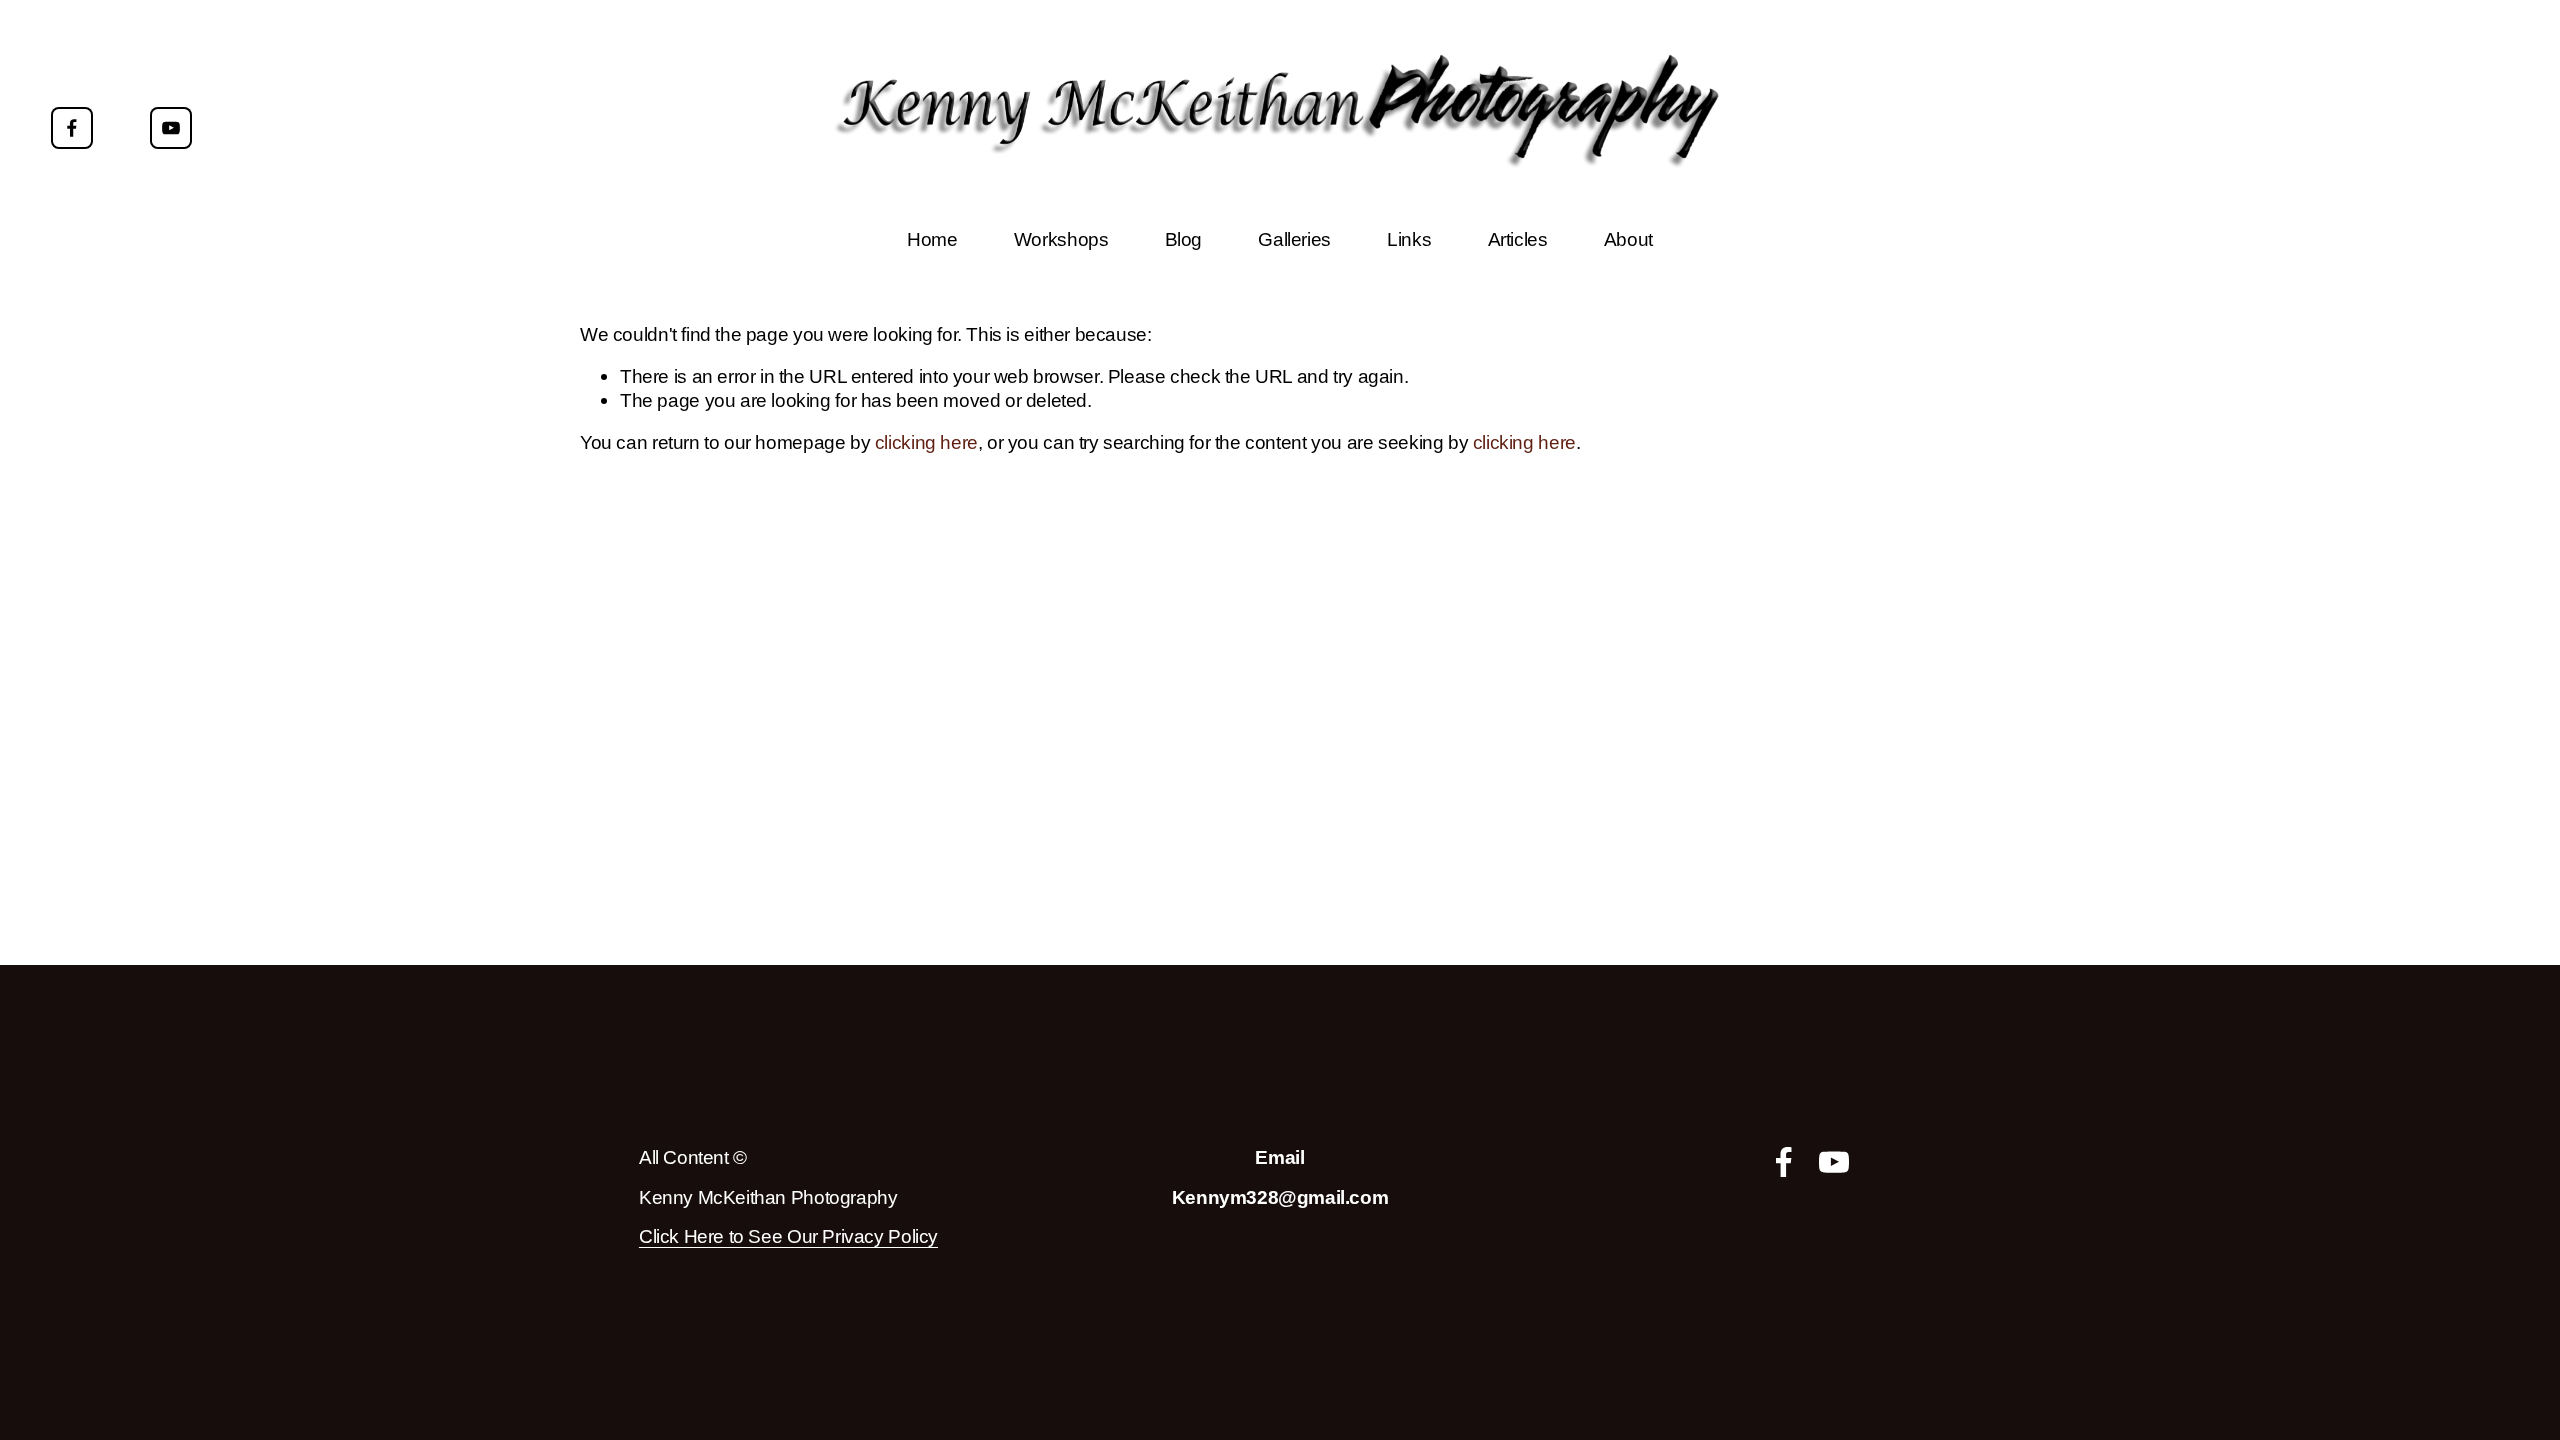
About (1628, 239)
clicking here (926, 442)
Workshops (1061, 239)
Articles (1518, 239)
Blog (1183, 239)
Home (932, 239)
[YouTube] (171, 128)
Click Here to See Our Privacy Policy (788, 1236)
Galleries (1294, 239)
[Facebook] (72, 128)
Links (1409, 239)
